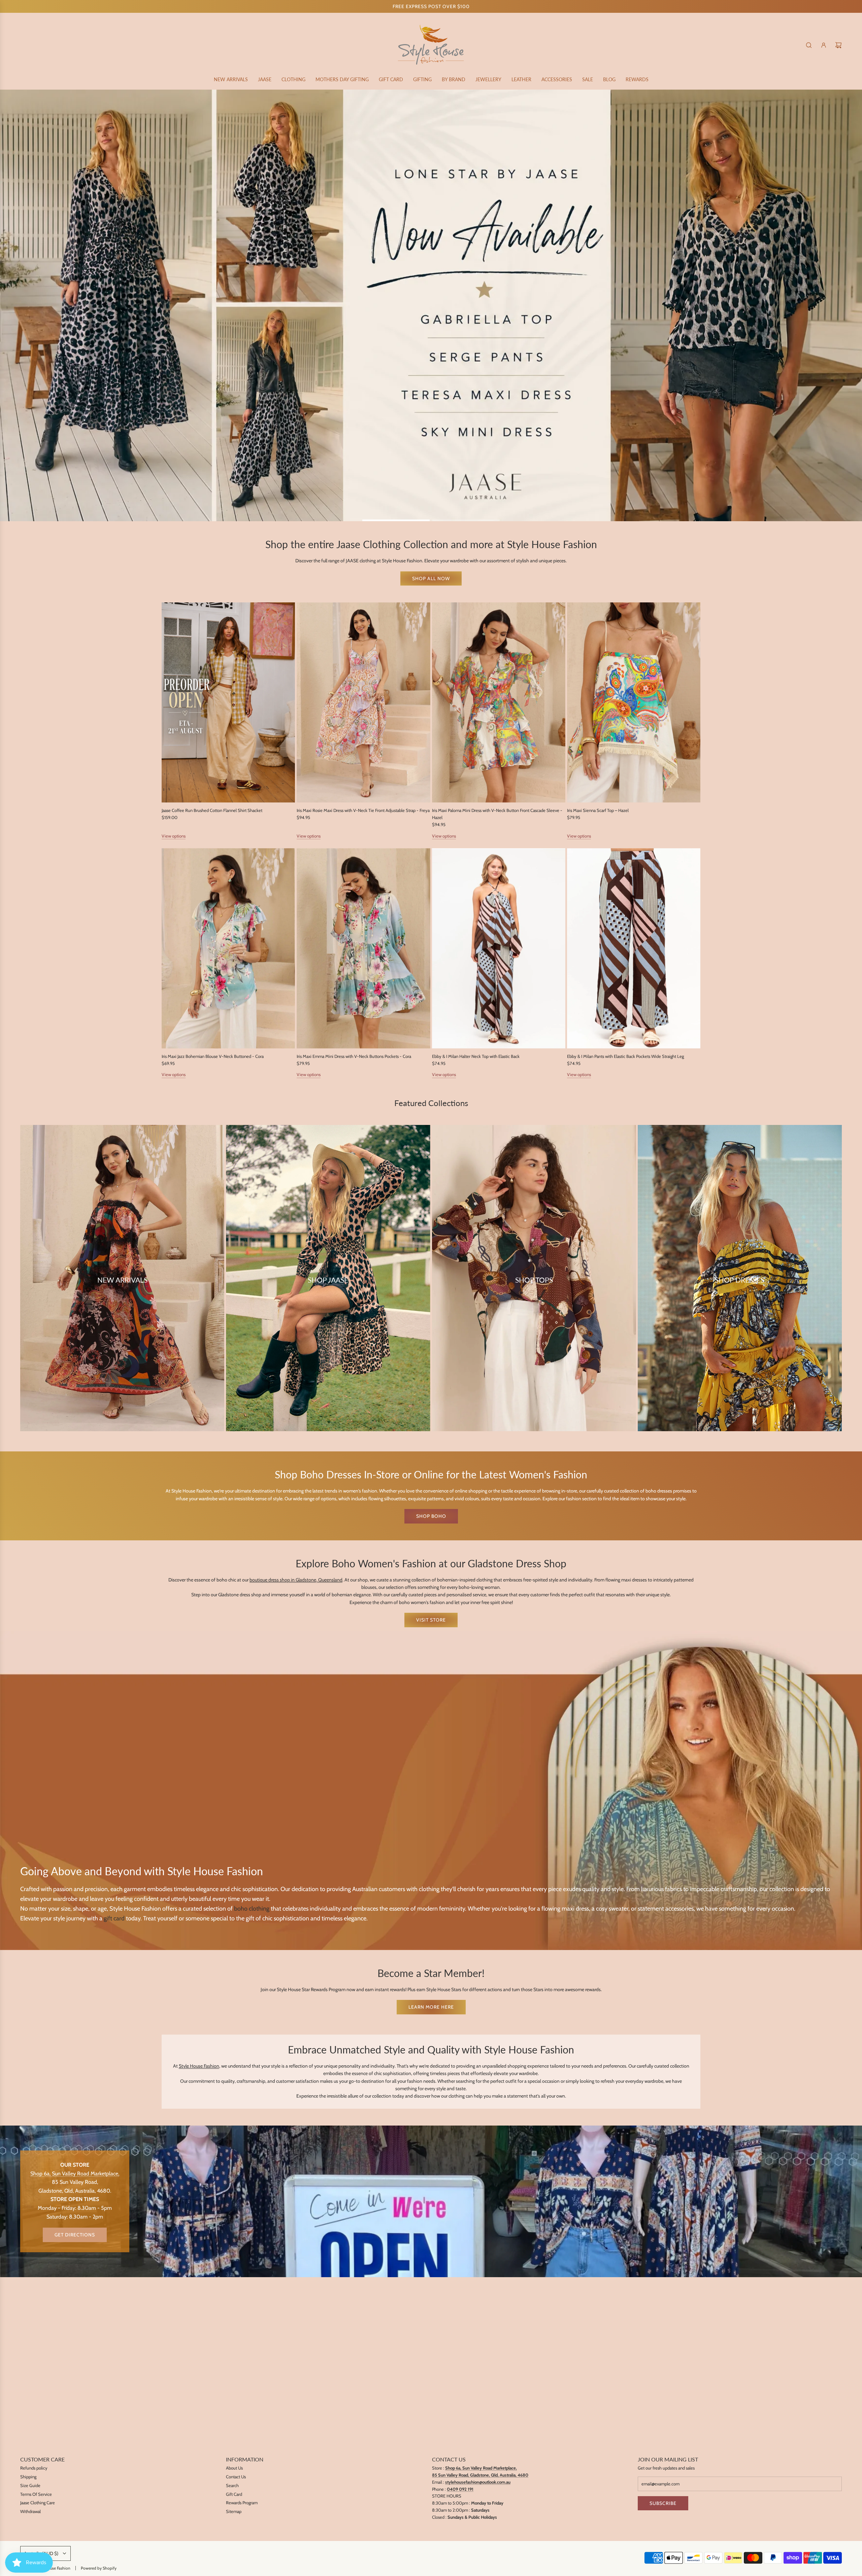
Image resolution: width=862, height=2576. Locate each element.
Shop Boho (431, 1516)
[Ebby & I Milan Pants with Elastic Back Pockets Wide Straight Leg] (634, 948)
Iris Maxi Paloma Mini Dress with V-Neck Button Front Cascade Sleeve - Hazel (497, 814)
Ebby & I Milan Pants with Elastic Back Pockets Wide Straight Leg (625, 1056)
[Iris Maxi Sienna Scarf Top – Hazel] (634, 702)
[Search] (809, 45)
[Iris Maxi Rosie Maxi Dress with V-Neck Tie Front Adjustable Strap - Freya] (363, 702)
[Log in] (824, 45)
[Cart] (838, 45)
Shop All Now (431, 578)
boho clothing (252, 1908)
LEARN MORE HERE (431, 2007)
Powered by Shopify (99, 2568)
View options (174, 836)
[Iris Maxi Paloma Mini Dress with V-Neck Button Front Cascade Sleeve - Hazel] (499, 702)
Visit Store (431, 1620)
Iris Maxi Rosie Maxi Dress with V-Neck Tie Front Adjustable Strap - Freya (363, 810)
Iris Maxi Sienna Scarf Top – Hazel (598, 810)
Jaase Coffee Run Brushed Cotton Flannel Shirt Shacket (212, 810)
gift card (114, 1918)
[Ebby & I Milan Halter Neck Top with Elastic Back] (499, 948)
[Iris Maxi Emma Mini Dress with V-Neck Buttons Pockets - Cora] (363, 948)
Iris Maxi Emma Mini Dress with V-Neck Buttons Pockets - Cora (354, 1056)
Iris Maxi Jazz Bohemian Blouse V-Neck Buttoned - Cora (213, 1056)
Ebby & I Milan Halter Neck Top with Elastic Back (476, 1056)
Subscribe (663, 2503)
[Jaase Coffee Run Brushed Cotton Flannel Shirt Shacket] (228, 702)
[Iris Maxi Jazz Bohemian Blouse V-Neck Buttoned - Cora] (228, 948)
